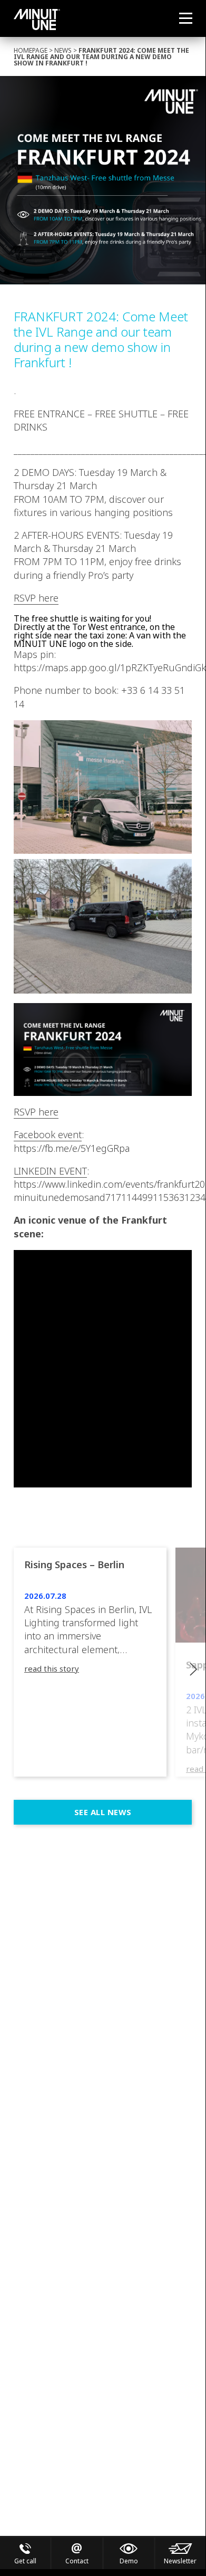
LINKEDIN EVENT (50, 1171)
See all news (103, 1812)
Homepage (31, 50)
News (63, 50)
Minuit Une (37, 20)
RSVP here (36, 598)
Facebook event (48, 1134)
